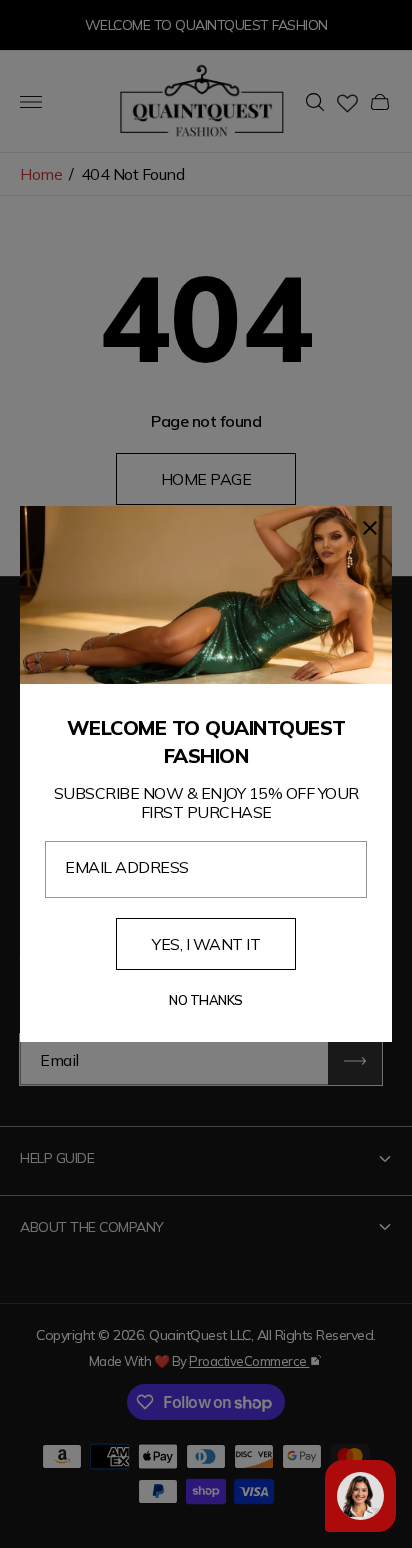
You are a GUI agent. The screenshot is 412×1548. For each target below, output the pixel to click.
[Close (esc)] (370, 528)
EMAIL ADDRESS (127, 867)
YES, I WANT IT (206, 944)
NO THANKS (206, 1000)
